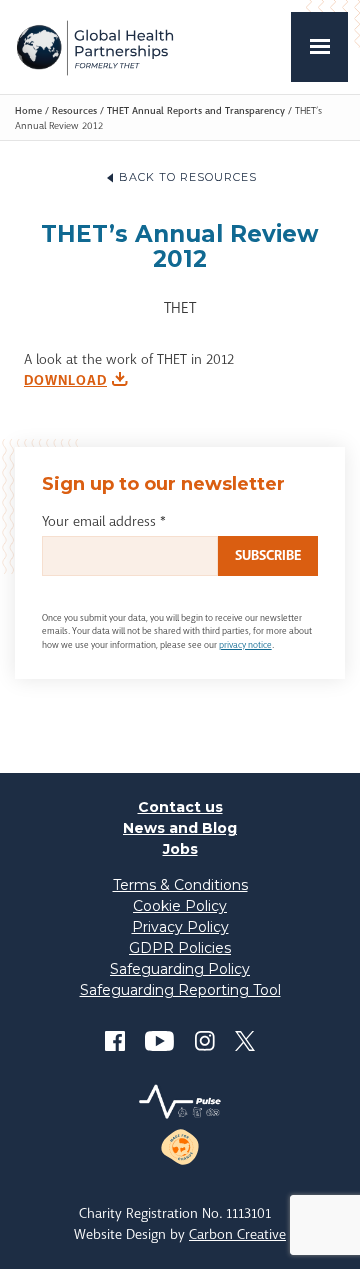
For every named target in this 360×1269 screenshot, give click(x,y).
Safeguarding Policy (180, 969)
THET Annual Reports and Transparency (196, 110)
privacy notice (245, 645)
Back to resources (188, 177)
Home (28, 110)
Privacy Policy (180, 927)
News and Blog (180, 828)
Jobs (180, 849)
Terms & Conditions (180, 885)
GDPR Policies (180, 948)
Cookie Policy (180, 906)
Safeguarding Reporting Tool (180, 990)
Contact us (180, 807)
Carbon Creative (237, 1234)
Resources (74, 110)
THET (94, 47)
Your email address (104, 521)
